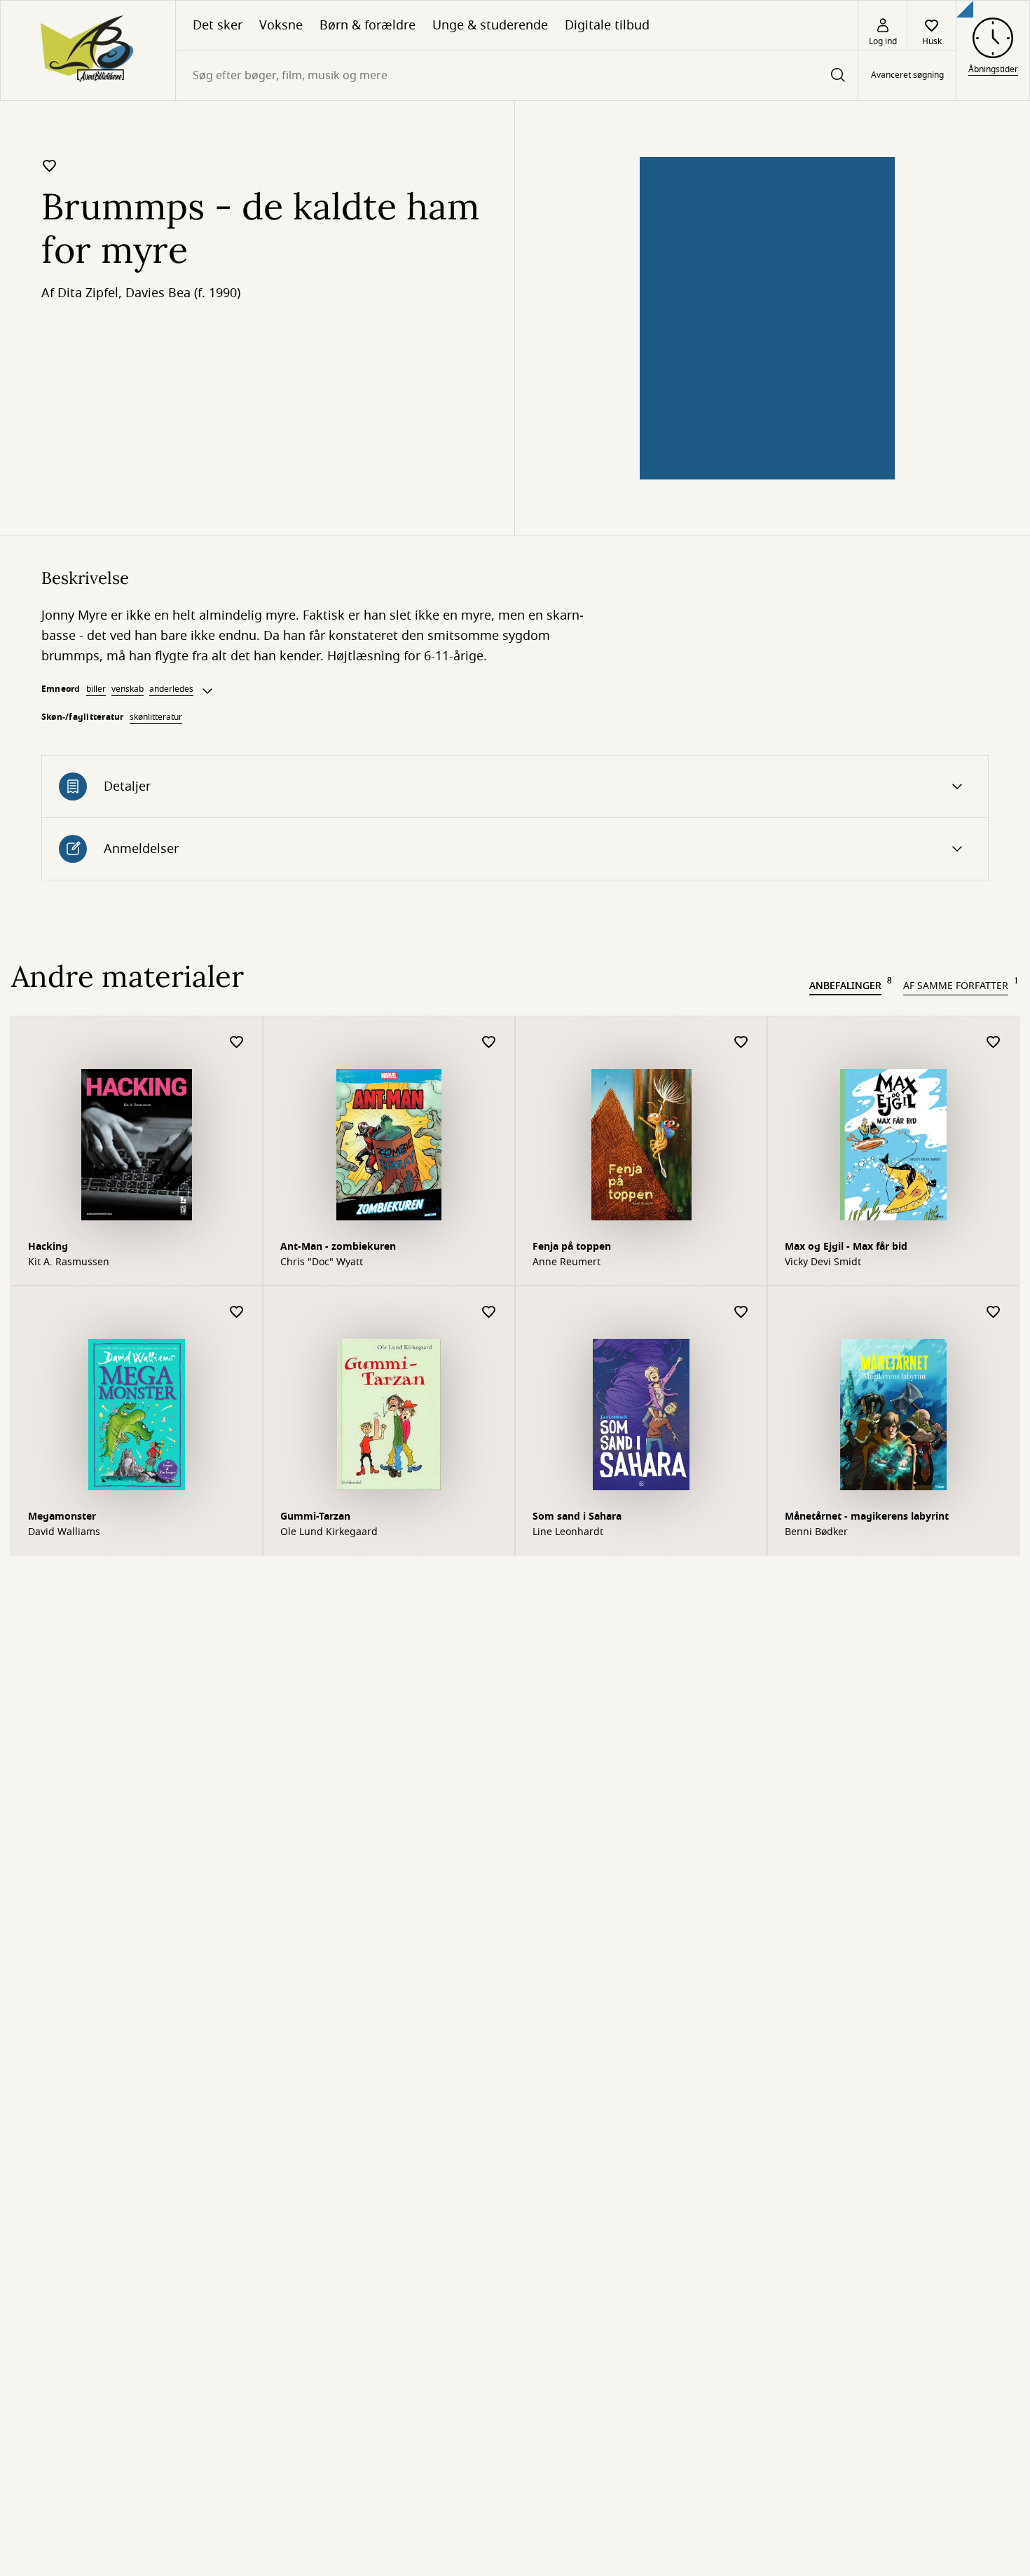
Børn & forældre (368, 25)
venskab (128, 689)
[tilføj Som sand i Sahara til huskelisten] (741, 1313)
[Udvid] (207, 691)
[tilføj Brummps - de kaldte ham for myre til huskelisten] (50, 165)
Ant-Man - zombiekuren (338, 1247)
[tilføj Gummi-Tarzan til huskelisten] (489, 1313)
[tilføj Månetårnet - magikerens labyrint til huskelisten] (994, 1313)
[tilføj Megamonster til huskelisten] (237, 1313)
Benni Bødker (816, 1532)
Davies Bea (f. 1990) (183, 293)
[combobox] (517, 75)
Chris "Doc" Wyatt (322, 1262)
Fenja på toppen (572, 1247)
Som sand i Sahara (577, 1517)
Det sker (218, 25)
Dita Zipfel (88, 293)
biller (96, 689)
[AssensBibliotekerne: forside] (88, 50)
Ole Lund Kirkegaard (329, 1532)
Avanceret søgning (907, 76)
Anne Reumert (566, 1262)
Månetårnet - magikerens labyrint (867, 1517)
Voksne (281, 25)
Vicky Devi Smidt (823, 1262)
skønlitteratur (156, 717)
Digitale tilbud (607, 25)
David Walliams (64, 1532)
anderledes (171, 689)
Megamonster (62, 1517)
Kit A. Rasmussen (69, 1262)
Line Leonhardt (568, 1532)
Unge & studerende (490, 25)
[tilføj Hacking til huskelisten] (237, 1043)
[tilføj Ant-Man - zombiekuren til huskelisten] (489, 1043)
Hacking (48, 1247)
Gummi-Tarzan (315, 1517)
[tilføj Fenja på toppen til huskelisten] (741, 1043)
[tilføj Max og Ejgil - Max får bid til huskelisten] (994, 1043)
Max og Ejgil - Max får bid (846, 1247)
